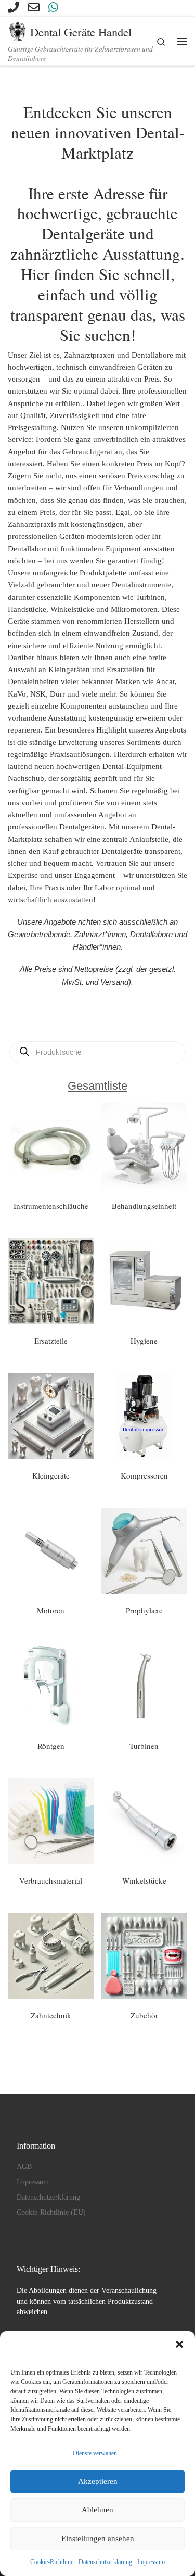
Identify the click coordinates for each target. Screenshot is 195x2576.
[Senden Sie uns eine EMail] (34, 8)
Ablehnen (97, 2510)
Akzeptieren (98, 2481)
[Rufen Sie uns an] (14, 8)
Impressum (151, 2562)
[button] (179, 2344)
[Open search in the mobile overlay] (97, 1052)
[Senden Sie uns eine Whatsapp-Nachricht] (53, 8)
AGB (24, 2167)
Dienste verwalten (95, 2453)
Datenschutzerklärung (105, 2562)
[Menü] (182, 41)
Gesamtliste (97, 1086)
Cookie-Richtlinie (52, 2562)
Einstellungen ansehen (98, 2539)
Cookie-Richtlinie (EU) (51, 2212)
